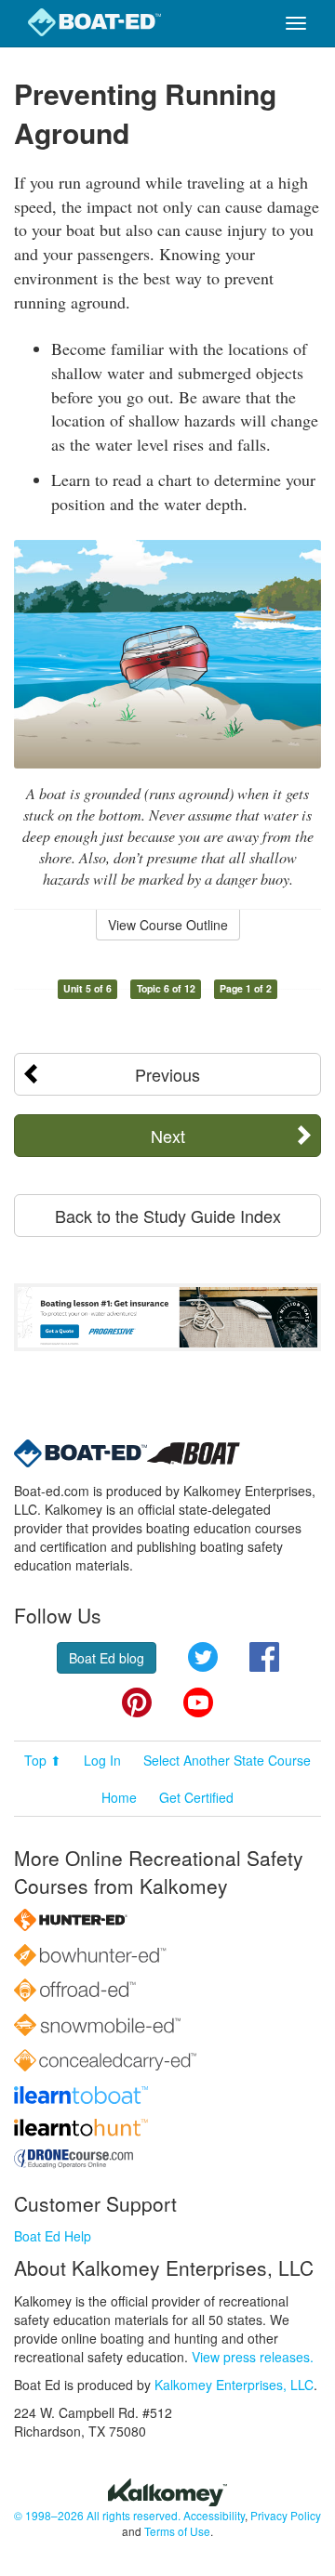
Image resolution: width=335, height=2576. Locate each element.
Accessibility (214, 2515)
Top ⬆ (43, 1760)
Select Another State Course (227, 1760)
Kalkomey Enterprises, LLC (234, 2385)
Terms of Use (177, 2531)
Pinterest (137, 1702)
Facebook (264, 1657)
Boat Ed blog (107, 1658)
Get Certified (196, 1797)
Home (119, 1797)
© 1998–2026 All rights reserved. (97, 2515)
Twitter (203, 1657)
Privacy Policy (286, 2515)
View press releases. (253, 2357)
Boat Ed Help (53, 2236)
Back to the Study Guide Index (168, 1216)
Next (168, 1136)
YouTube (198, 1702)
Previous (167, 1074)
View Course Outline (168, 925)
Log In (102, 1760)
